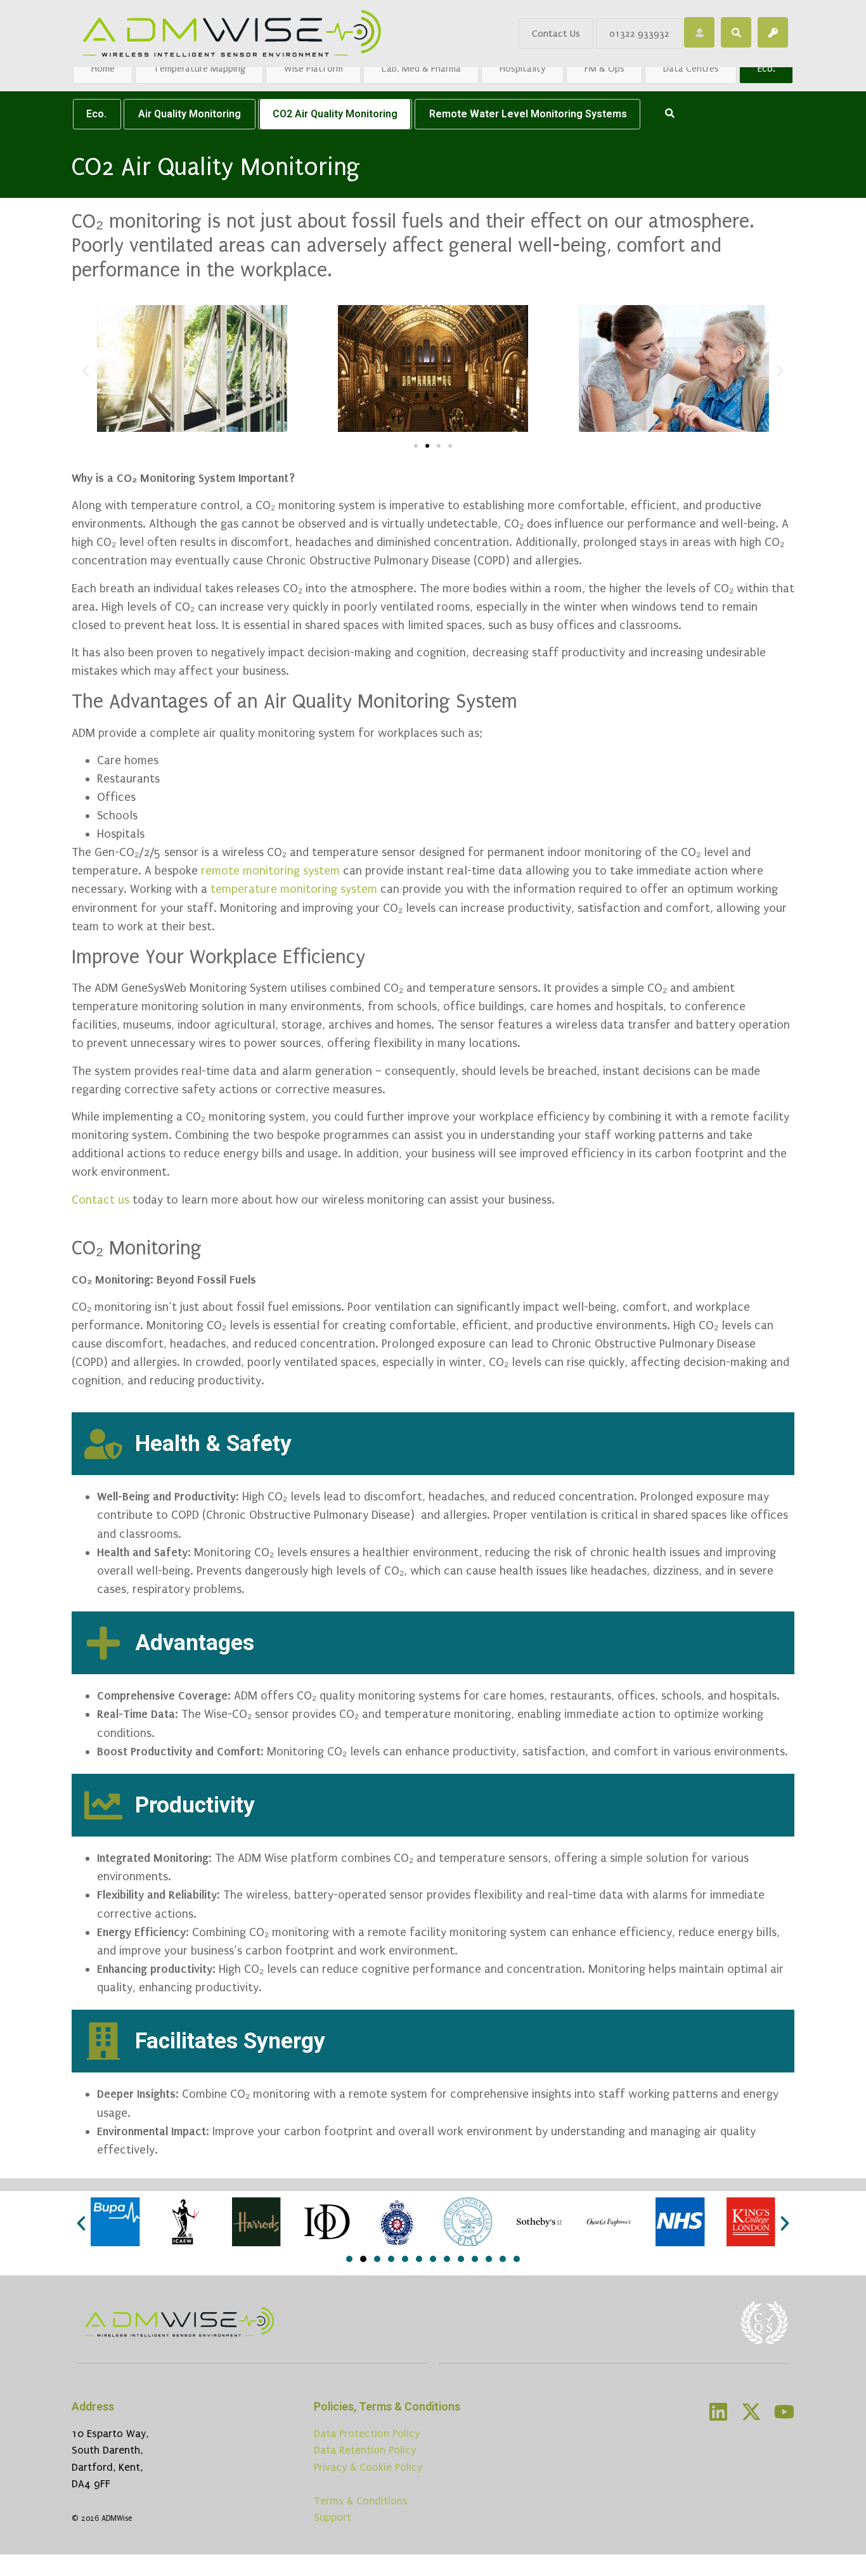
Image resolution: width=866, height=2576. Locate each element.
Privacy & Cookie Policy (368, 2467)
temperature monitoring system (294, 889)
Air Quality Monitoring (190, 114)
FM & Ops (604, 68)
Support (333, 2517)
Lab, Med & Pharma (421, 68)
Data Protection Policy (367, 2434)
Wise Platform (313, 68)
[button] (86, 371)
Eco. (766, 68)
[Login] (773, 32)
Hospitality (523, 68)
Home (103, 68)
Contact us (100, 1200)
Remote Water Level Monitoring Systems (528, 114)
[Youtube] (784, 2412)
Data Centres (691, 68)
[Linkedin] (718, 2412)
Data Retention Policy (365, 2450)
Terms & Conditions (361, 2501)
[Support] (699, 32)
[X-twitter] (751, 2412)
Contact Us (556, 34)
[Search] (736, 32)
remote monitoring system (270, 871)
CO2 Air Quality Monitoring (335, 114)
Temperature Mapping (199, 68)
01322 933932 (639, 34)
